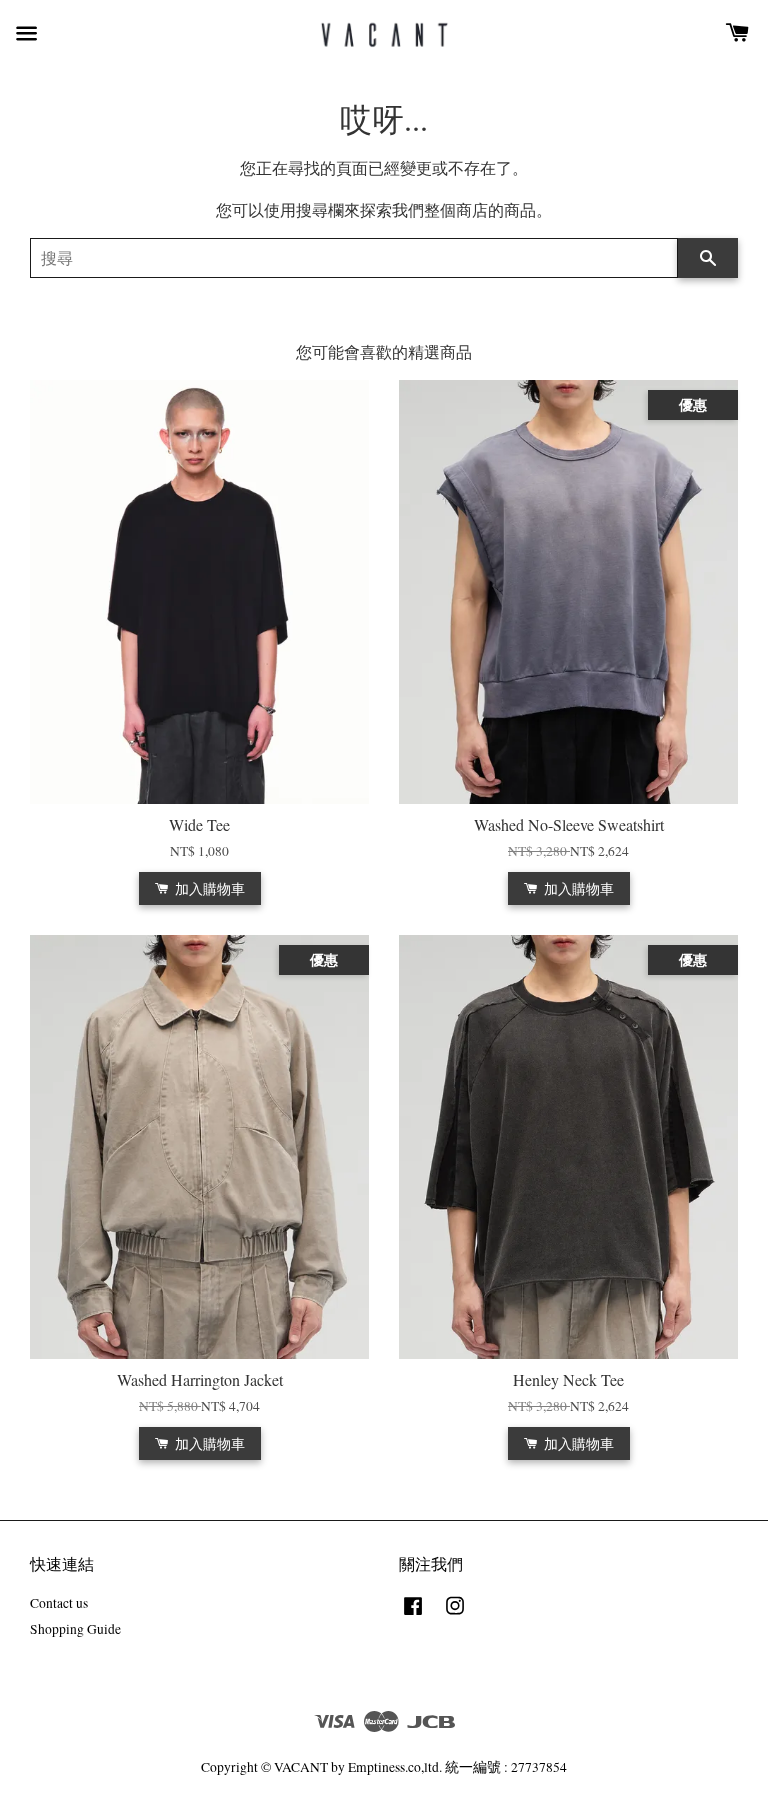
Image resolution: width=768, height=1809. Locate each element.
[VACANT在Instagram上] (455, 1615)
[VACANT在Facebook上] (413, 1615)
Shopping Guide (75, 1629)
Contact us (59, 1603)
